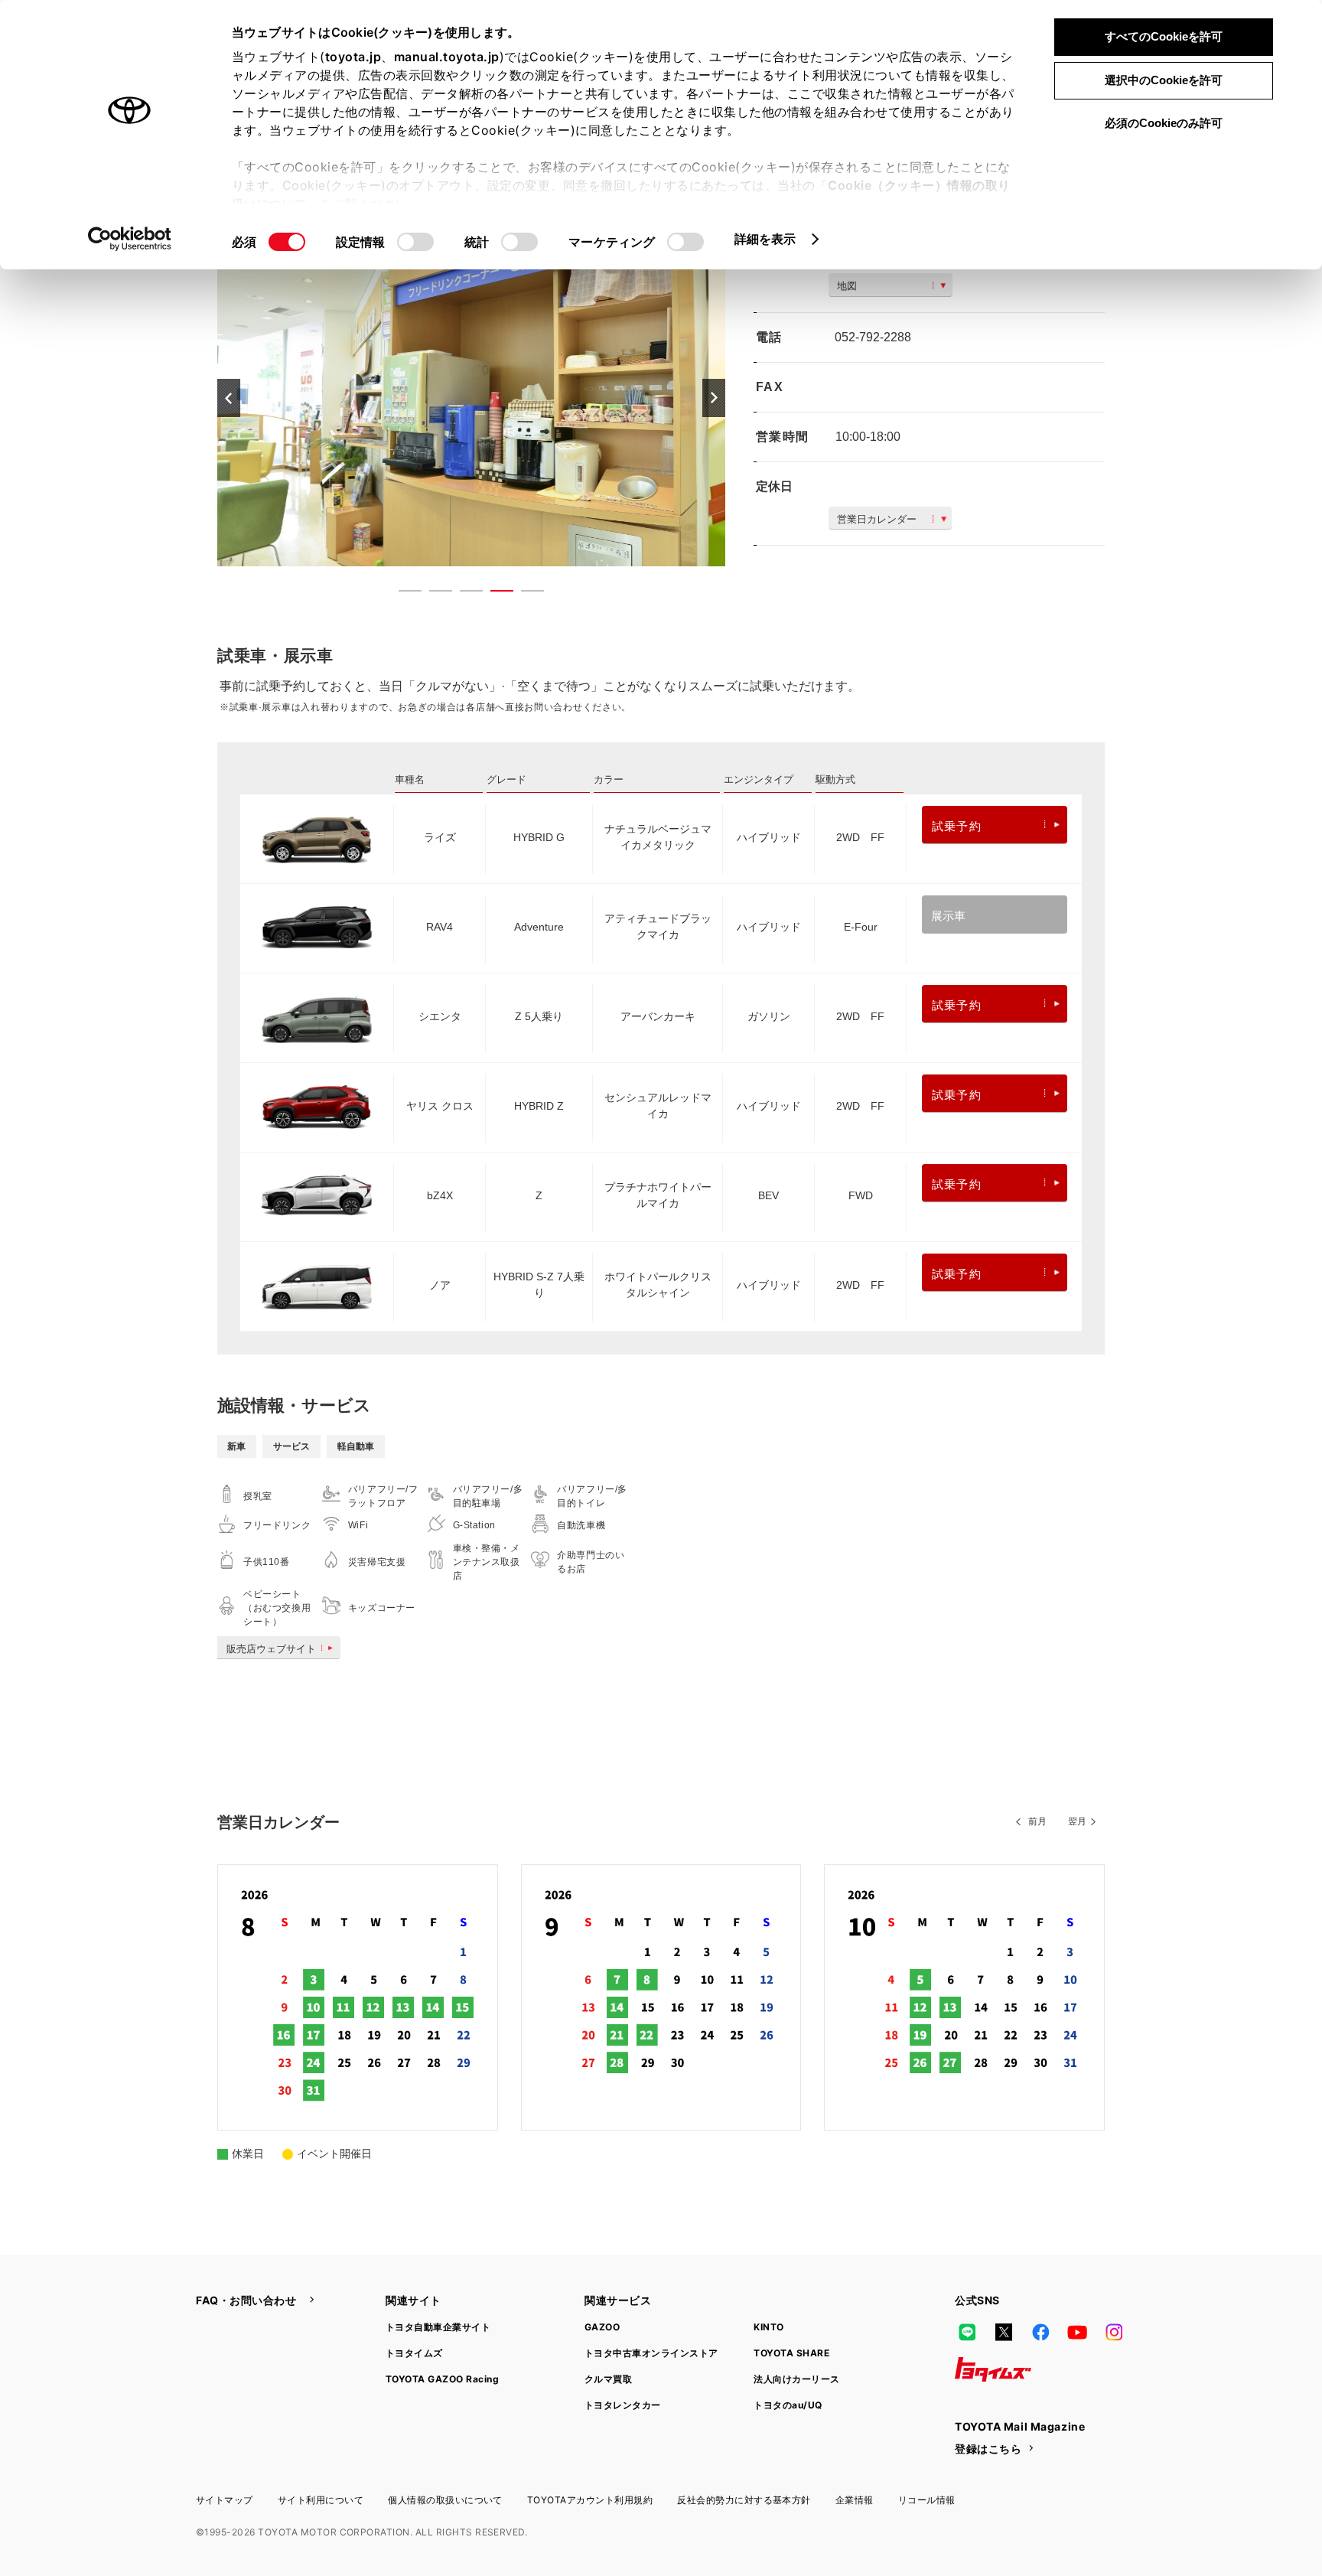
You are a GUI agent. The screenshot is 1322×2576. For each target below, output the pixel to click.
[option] (471, 397)
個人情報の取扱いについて (445, 2500)
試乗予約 (957, 826)
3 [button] (464, 594)
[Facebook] (1040, 2333)
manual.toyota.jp (447, 57)
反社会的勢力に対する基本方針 (744, 2500)
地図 (847, 286)
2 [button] (433, 594)
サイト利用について (321, 2500)
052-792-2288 (873, 337)
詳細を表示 (765, 239)
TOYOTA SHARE (791, 2353)
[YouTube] (1077, 2333)
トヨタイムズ (414, 2353)
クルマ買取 (608, 2379)
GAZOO (602, 2327)
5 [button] (525, 594)
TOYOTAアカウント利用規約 (590, 2500)
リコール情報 (927, 2500)
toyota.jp (353, 57)
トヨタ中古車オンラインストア (651, 2353)
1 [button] (402, 594)
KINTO (768, 2327)
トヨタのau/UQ (788, 2405)
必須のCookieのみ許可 (1164, 123)
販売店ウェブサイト (271, 1649)
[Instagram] (1114, 2333)
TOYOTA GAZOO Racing (442, 2379)
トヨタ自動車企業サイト (438, 2327)
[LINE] (967, 2333)
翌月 (1077, 1821)
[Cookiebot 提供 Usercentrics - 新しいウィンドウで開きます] (130, 239)
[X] (1004, 2333)
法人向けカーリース (796, 2379)
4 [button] (494, 594)
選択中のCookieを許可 (1164, 80)
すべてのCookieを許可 (1164, 36)
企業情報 (855, 2500)
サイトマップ (225, 2500)
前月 (1037, 1821)
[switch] (415, 242)
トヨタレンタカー (623, 2405)
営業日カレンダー (877, 519)
